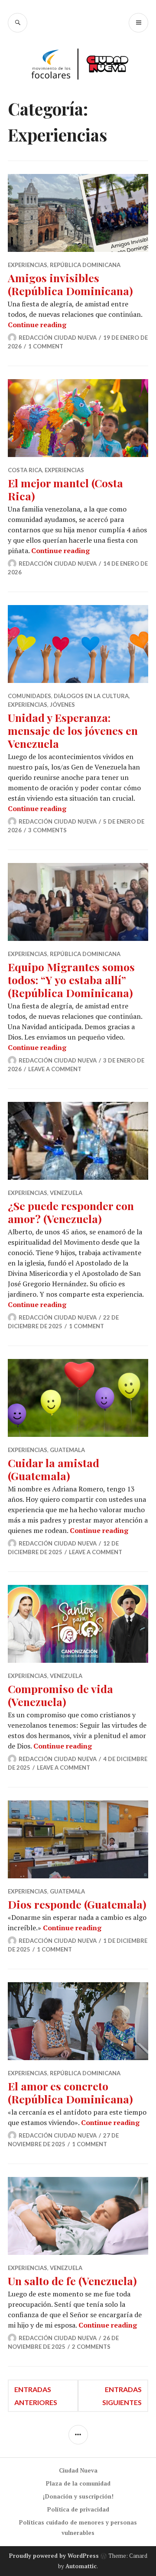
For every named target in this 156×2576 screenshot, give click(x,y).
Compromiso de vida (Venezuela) (60, 1695)
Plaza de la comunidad (78, 2483)
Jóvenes (62, 705)
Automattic (81, 2566)
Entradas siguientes (122, 2396)
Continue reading (37, 325)
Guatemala (67, 1450)
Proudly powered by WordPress (54, 2556)
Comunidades (29, 696)
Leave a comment (55, 1069)
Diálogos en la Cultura (91, 696)
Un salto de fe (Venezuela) (72, 2281)
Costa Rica (25, 470)
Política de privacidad (78, 2509)
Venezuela (66, 1193)
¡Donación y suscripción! (78, 2496)
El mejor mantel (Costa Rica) (65, 489)
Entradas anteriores (36, 2396)
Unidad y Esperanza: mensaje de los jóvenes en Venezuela (73, 730)
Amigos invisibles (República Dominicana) (70, 284)
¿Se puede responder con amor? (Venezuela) (71, 1212)
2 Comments (91, 2347)
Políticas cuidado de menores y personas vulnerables (78, 2528)
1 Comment (46, 346)
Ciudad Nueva (78, 2470)
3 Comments (47, 830)
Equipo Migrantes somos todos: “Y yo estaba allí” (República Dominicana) (71, 980)
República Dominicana (85, 265)
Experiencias (28, 265)
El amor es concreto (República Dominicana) (70, 2092)
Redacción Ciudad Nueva (58, 338)
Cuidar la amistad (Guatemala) (54, 1469)
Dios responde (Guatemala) (77, 1904)
